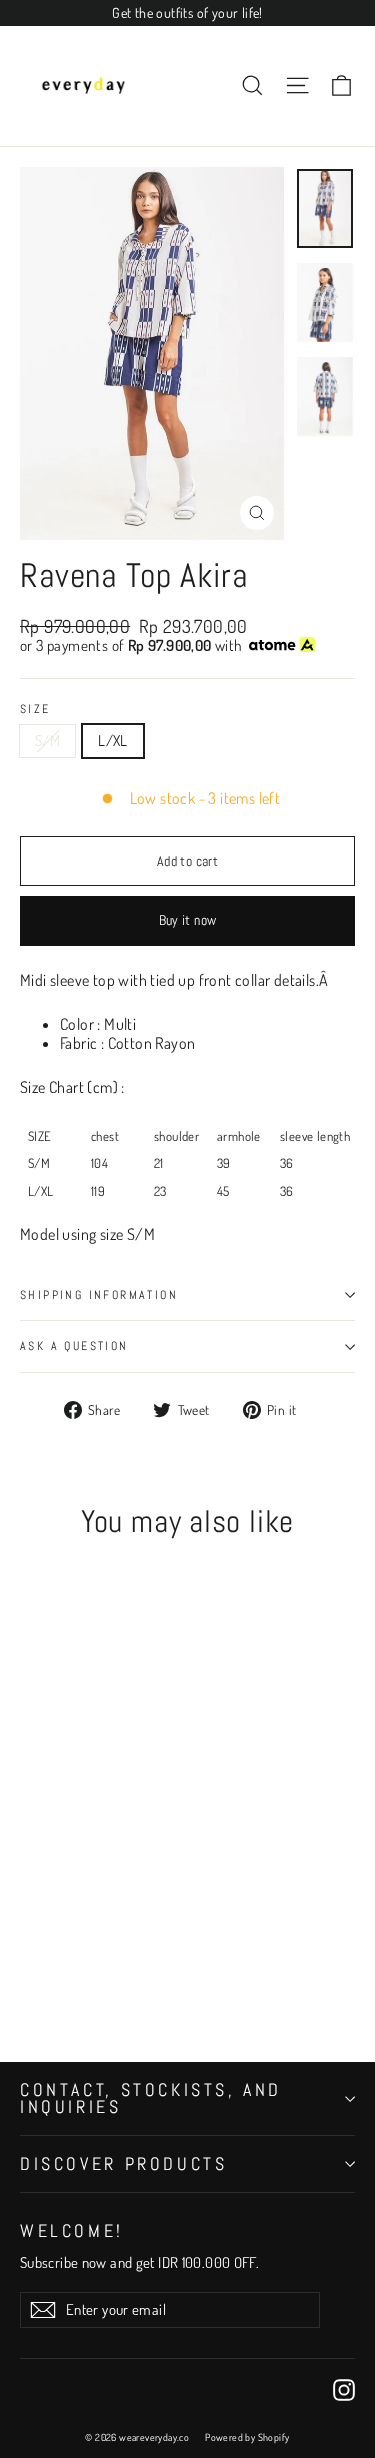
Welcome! (72, 2229)
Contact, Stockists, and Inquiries (151, 2097)
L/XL (113, 740)
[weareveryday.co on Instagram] (344, 2390)
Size (35, 709)
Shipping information (99, 1295)
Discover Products (123, 2163)
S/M (47, 740)
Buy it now (188, 920)
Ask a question (74, 1346)
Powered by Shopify (247, 2437)
